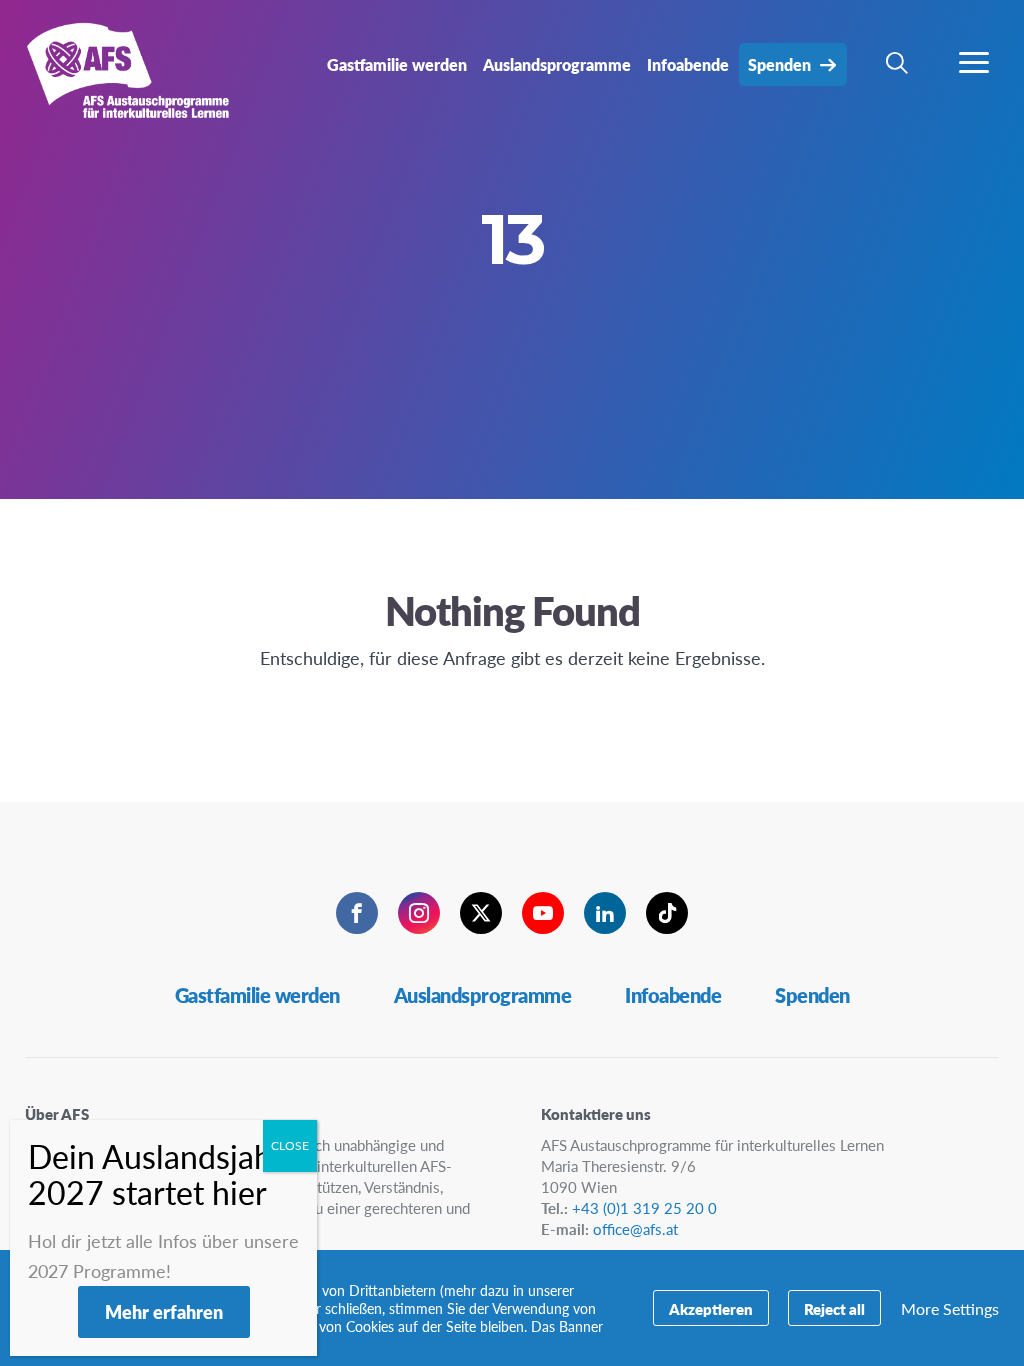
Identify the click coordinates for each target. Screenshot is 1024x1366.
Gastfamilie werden (257, 995)
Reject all (834, 1308)
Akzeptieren (711, 1308)
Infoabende (673, 995)
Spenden (812, 995)
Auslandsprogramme (483, 995)
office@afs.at (635, 1228)
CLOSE (290, 1145)
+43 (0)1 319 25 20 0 (644, 1207)
